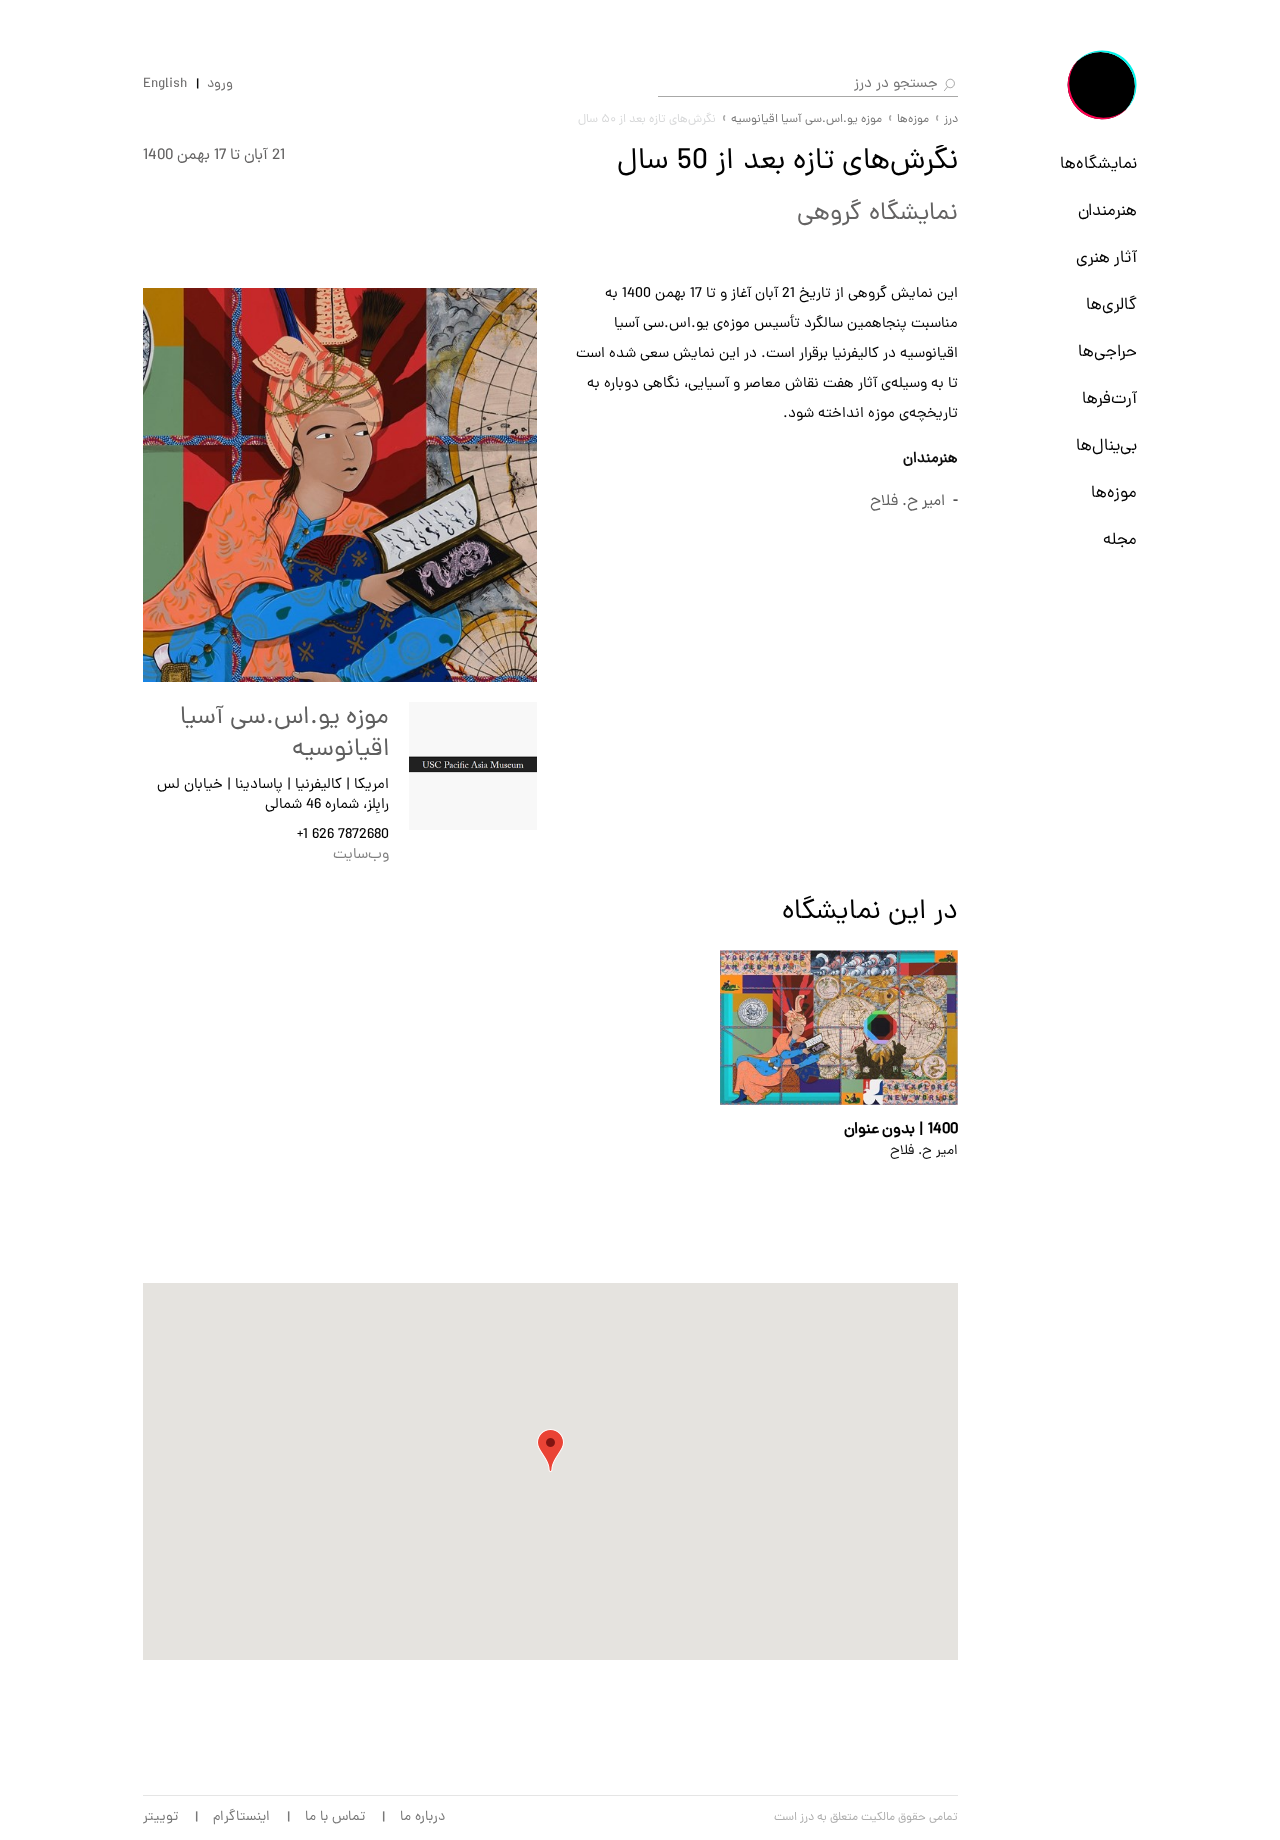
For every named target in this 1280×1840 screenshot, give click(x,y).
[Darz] (1102, 85)
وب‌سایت (361, 855)
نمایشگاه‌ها (1098, 165)
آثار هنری (1106, 259)
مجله (1120, 541)
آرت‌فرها (1109, 400)
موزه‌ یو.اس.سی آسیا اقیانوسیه (806, 120)
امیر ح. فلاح (907, 502)
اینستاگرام (241, 1818)
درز (951, 120)
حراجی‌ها (1107, 353)
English (165, 85)
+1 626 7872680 (343, 835)
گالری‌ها (1111, 306)
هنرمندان (1107, 212)
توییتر (160, 1818)
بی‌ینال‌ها (1106, 447)
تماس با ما (335, 1818)
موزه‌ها (1114, 494)
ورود (220, 85)
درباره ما (422, 1818)
